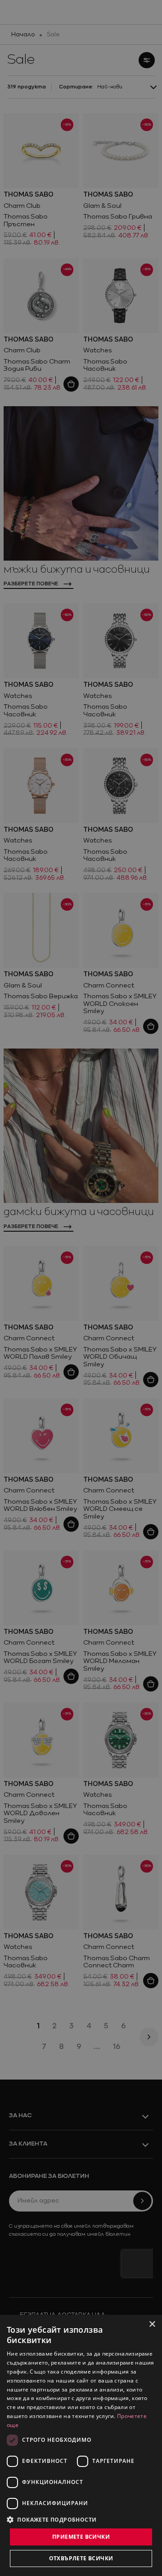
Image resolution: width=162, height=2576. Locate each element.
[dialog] (81, 2445)
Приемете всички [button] (81, 2537)
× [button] (152, 2324)
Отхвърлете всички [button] (81, 2558)
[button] (52, 2519)
